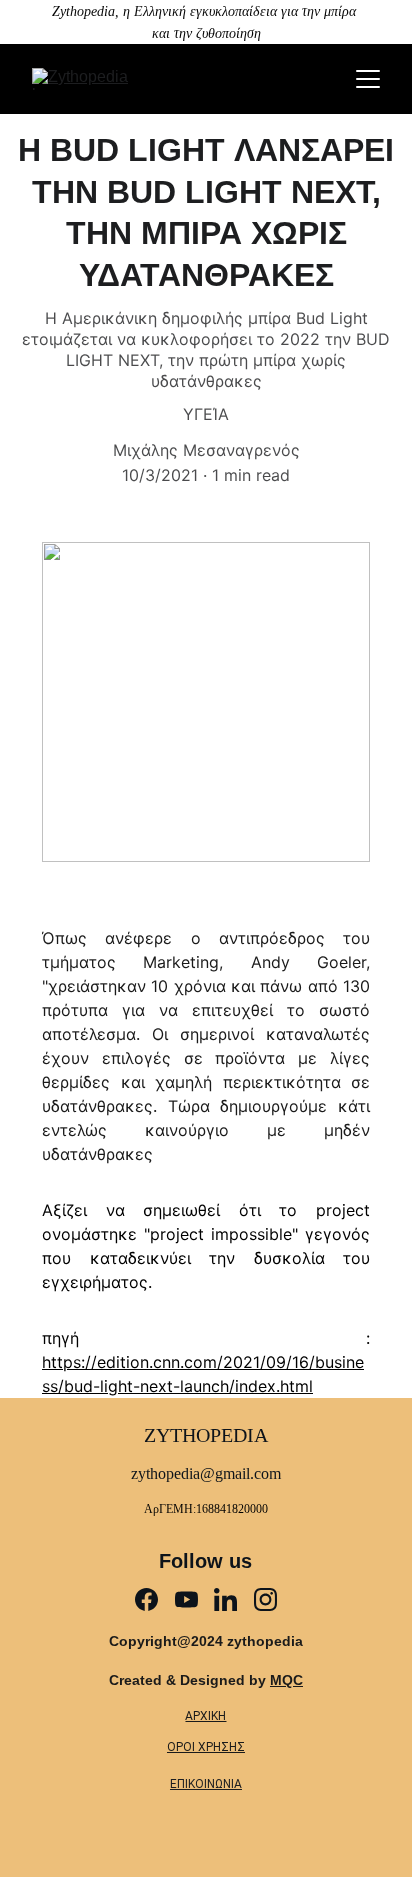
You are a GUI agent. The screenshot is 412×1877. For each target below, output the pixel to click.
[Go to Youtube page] (186, 1599)
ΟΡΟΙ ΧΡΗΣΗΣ (206, 1747)
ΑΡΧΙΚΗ (205, 1716)
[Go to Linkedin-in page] (225, 1599)
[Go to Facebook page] (146, 1599)
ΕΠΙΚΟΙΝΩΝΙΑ (206, 1784)
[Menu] (368, 79)
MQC (286, 1680)
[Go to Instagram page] (265, 1599)
